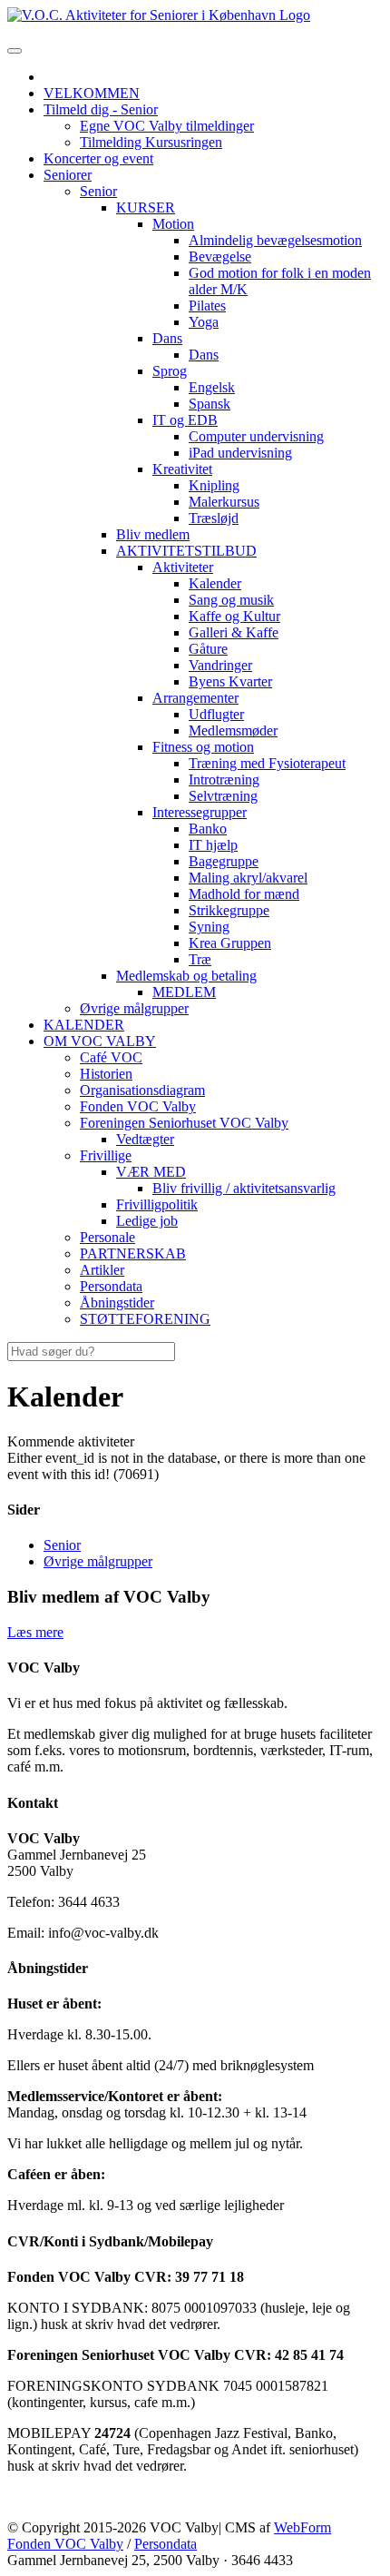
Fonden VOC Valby (65, 2544)
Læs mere (35, 1632)
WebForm (302, 2527)
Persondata (166, 2544)
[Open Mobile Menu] (15, 51)
